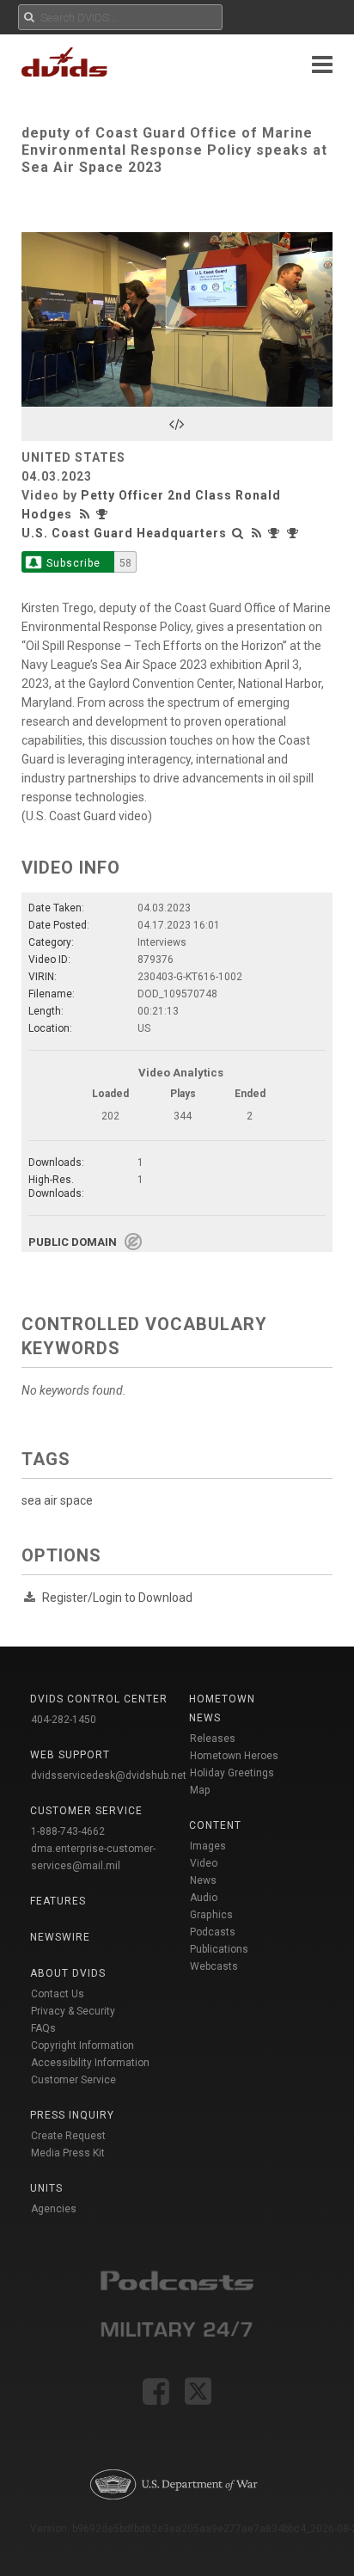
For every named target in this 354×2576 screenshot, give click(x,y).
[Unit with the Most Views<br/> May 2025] (276, 533)
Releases (213, 1739)
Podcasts (213, 1932)
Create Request (68, 2136)
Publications (219, 1949)
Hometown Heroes (234, 1756)
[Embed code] (177, 424)
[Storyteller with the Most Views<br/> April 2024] (104, 514)
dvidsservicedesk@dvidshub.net (109, 1776)
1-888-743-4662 (68, 1831)
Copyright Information (82, 2045)
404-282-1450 (64, 1720)
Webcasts (214, 1966)
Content (215, 1825)
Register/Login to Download (117, 1598)
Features (58, 1901)
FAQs (43, 2028)
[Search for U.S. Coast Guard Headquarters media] (238, 533)
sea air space (57, 1500)
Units (46, 2188)
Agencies (54, 2209)
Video (204, 1863)
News (203, 1880)
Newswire (60, 1937)
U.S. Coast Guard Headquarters (124, 533)
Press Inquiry (72, 2115)
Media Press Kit (68, 2153)
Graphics (211, 1915)
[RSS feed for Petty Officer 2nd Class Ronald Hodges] (87, 514)
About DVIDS (68, 1973)
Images (208, 1846)
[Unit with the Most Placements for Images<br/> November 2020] (295, 533)
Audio (204, 1898)
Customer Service (73, 2080)
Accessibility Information (90, 2063)
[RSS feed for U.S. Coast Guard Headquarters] (257, 533)
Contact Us (58, 1994)
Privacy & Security (73, 2011)
